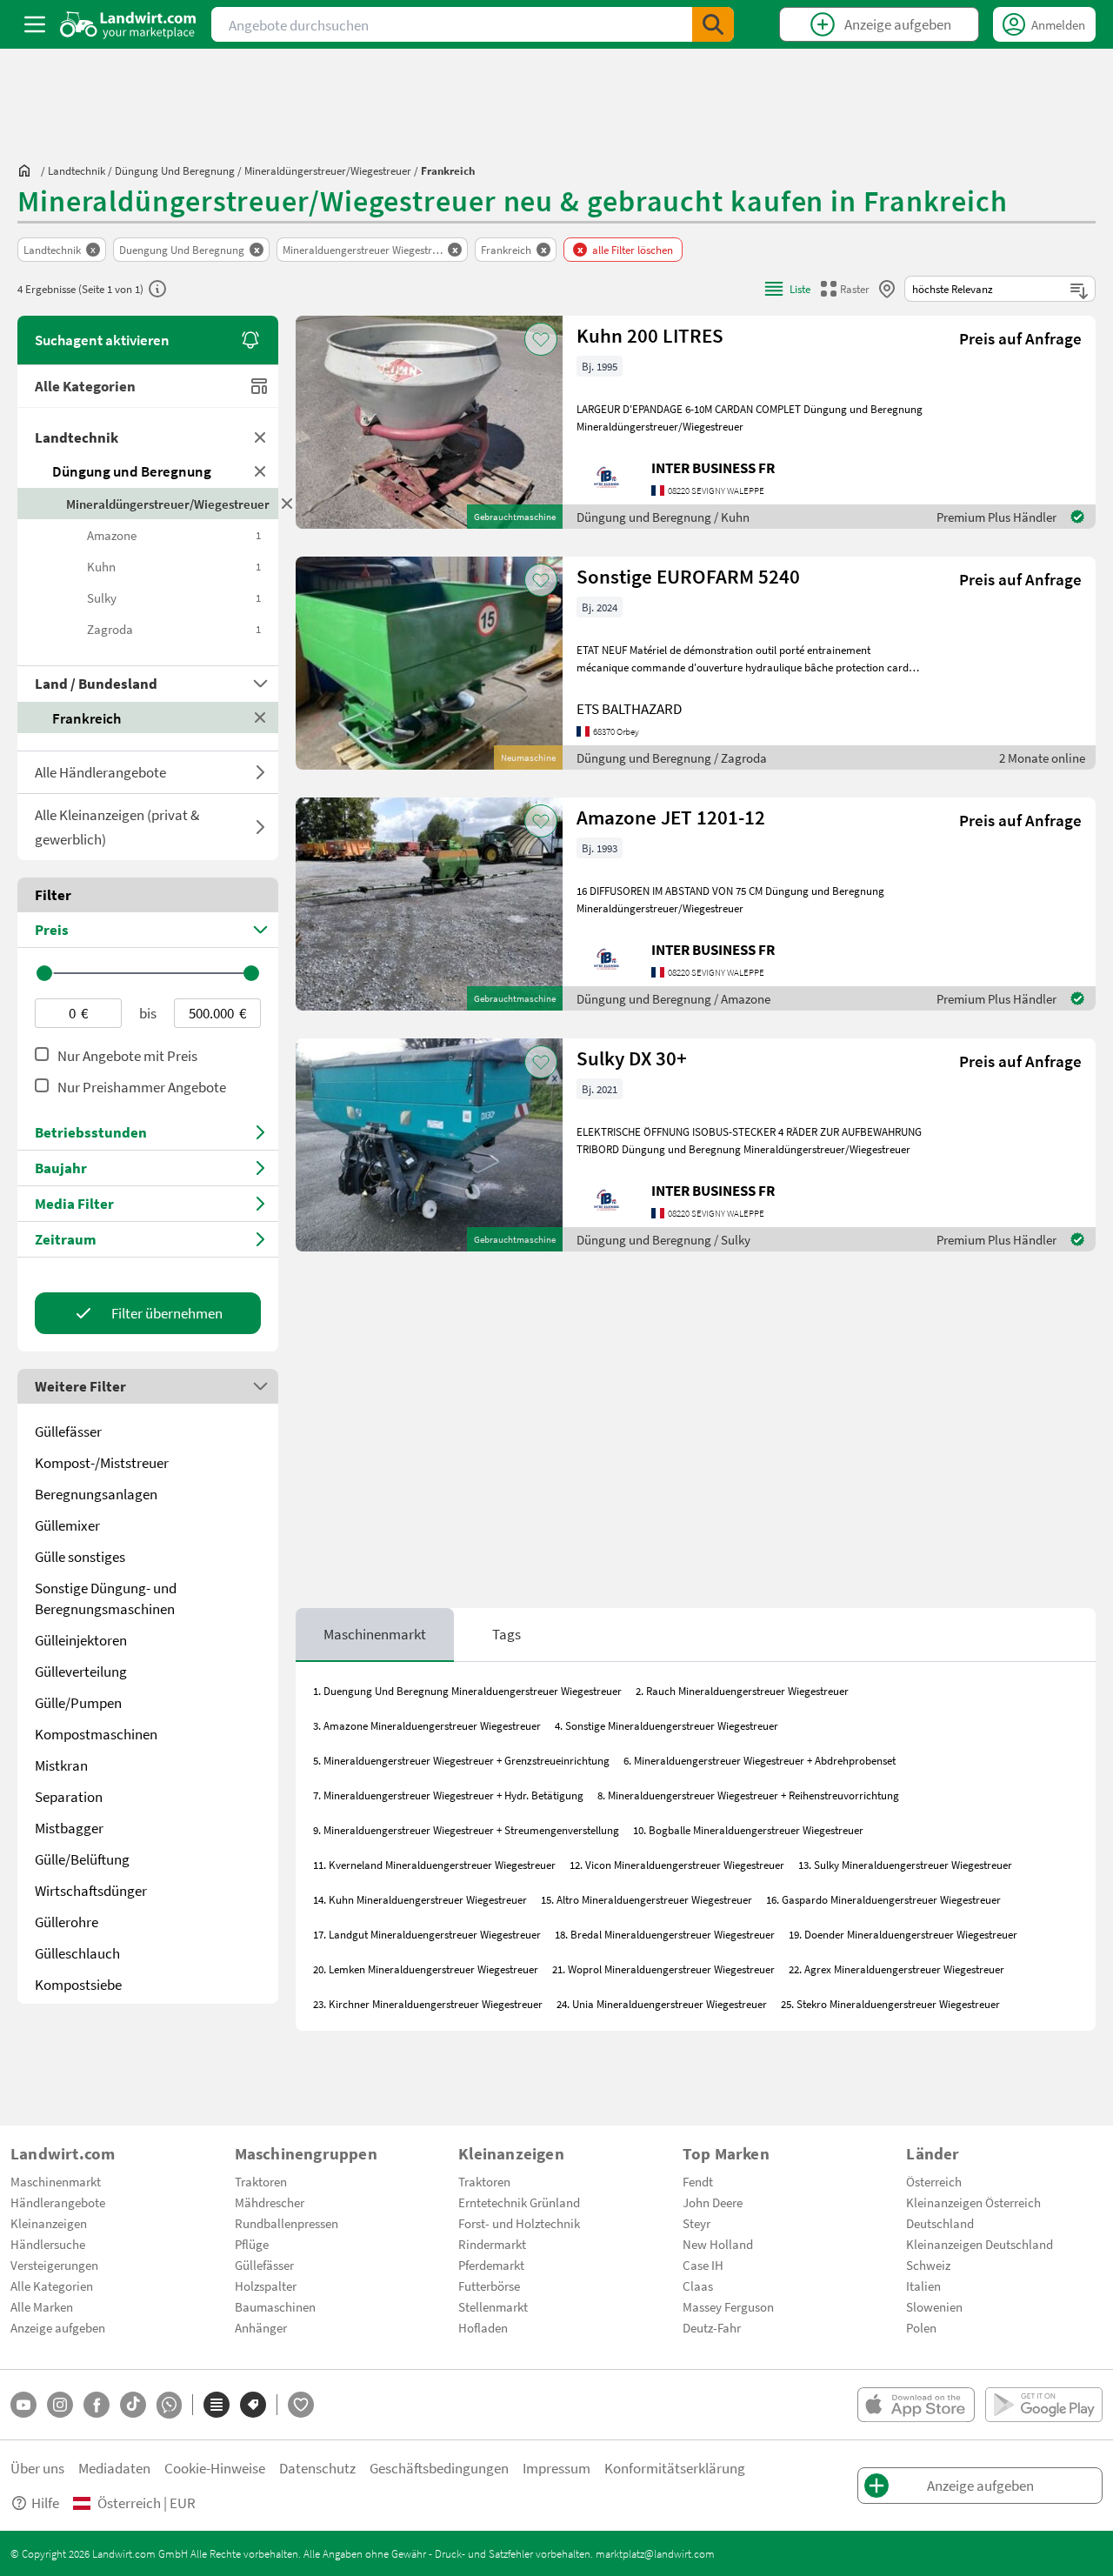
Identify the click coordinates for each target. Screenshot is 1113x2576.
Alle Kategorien (85, 386)
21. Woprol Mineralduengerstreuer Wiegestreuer (663, 1969)
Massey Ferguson (728, 2306)
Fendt (698, 2181)
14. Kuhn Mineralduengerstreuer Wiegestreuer (420, 1899)
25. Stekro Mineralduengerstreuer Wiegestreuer (890, 2004)
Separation (69, 1796)
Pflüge (252, 2244)
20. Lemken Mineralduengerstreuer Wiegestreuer (426, 1969)
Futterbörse (489, 2286)
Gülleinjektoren (81, 1640)
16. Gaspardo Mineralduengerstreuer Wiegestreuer (883, 1899)
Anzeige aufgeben (58, 2327)
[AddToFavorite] (541, 339)
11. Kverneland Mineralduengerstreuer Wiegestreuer (434, 1865)
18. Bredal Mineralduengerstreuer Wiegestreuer (665, 1934)
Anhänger (261, 2327)
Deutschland (940, 2223)
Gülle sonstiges (80, 1556)
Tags (507, 1634)
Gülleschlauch (77, 1953)
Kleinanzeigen (49, 2223)
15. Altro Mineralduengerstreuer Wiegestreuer (646, 1899)
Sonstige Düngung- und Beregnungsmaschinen (106, 1598)
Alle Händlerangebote (100, 772)
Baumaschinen (275, 2306)
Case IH (703, 2265)
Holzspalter (266, 2286)
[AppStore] (916, 2405)
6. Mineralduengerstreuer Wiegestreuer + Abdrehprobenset (760, 1760)
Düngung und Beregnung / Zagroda (672, 757)
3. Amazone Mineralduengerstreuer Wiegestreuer (427, 1725)
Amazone (174, 535)
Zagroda (174, 629)
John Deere (713, 2202)
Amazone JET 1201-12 (671, 817)
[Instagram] (60, 2405)
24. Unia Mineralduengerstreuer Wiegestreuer (662, 2004)
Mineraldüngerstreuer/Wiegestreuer (168, 504)
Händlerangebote (58, 2202)
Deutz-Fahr (712, 2327)
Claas (698, 2286)
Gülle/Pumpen (78, 1702)
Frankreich (87, 718)
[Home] (128, 24)
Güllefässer (68, 1431)
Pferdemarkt (491, 2265)
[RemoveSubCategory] (287, 504)
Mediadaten (114, 2468)
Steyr (696, 2223)
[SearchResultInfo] (157, 289)
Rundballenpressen (287, 2223)
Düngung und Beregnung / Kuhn (663, 517)
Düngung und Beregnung (132, 471)
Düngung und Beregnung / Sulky (663, 1239)
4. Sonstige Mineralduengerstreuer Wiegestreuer (666, 1725)
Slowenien (934, 2306)
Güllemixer (67, 1525)
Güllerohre (67, 1922)
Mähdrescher (270, 2202)
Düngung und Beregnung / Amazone (673, 998)
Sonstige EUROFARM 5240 (688, 576)
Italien (923, 2286)
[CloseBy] (887, 289)
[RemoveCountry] (260, 717)
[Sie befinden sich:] (29, 170)
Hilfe (45, 2503)
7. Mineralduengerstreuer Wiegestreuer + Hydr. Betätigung (448, 1795)
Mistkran (61, 1765)
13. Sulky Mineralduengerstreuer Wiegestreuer (905, 1865)
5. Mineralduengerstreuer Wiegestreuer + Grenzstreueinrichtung (461, 1760)
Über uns (37, 2468)
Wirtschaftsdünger (91, 1890)
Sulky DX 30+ (632, 1058)
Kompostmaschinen (96, 1734)
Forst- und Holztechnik (519, 2223)
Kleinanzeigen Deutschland (980, 2244)
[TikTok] (133, 2405)
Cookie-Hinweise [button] (215, 2468)
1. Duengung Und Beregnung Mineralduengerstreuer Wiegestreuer (467, 1691)
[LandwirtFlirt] (301, 2405)
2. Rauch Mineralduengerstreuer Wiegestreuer (742, 1691)
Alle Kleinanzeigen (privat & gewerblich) (117, 827)
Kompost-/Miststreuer (102, 1462)
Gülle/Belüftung (82, 1859)
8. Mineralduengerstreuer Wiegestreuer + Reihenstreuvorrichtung (748, 1795)
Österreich (934, 2181)
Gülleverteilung (81, 1671)
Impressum (556, 2468)
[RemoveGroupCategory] (260, 437)
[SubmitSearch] (713, 24)
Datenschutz (317, 2468)
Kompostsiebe (78, 1984)
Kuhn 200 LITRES (650, 335)
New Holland (718, 2244)
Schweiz (928, 2265)
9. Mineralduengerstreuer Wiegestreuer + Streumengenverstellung (466, 1830)
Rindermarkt (492, 2244)
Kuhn (174, 566)
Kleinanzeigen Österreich (973, 2202)
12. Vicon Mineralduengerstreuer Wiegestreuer (677, 1865)
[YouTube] (23, 2405)
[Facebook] (97, 2405)
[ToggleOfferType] (260, 772)
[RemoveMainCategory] (260, 471)
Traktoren (261, 2181)
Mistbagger (69, 1828)
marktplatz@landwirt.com (655, 2553)
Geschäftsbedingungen (439, 2468)
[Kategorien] (217, 2405)
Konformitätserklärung (675, 2468)
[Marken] (253, 2405)
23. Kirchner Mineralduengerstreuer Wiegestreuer (428, 2004)
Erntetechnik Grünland (519, 2202)
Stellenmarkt (493, 2306)
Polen (921, 2327)
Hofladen (483, 2327)
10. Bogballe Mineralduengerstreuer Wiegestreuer (748, 1830)
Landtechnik (77, 437)
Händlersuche (48, 2244)
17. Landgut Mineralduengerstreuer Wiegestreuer (427, 1934)
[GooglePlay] (1044, 2405)
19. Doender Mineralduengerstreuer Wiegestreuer (903, 1934)
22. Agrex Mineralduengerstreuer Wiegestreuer (896, 1969)
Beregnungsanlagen (96, 1494)
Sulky (174, 597)
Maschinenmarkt (375, 1634)
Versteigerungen (54, 2265)
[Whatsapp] (169, 2405)
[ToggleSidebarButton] (35, 24)
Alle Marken (42, 2306)
